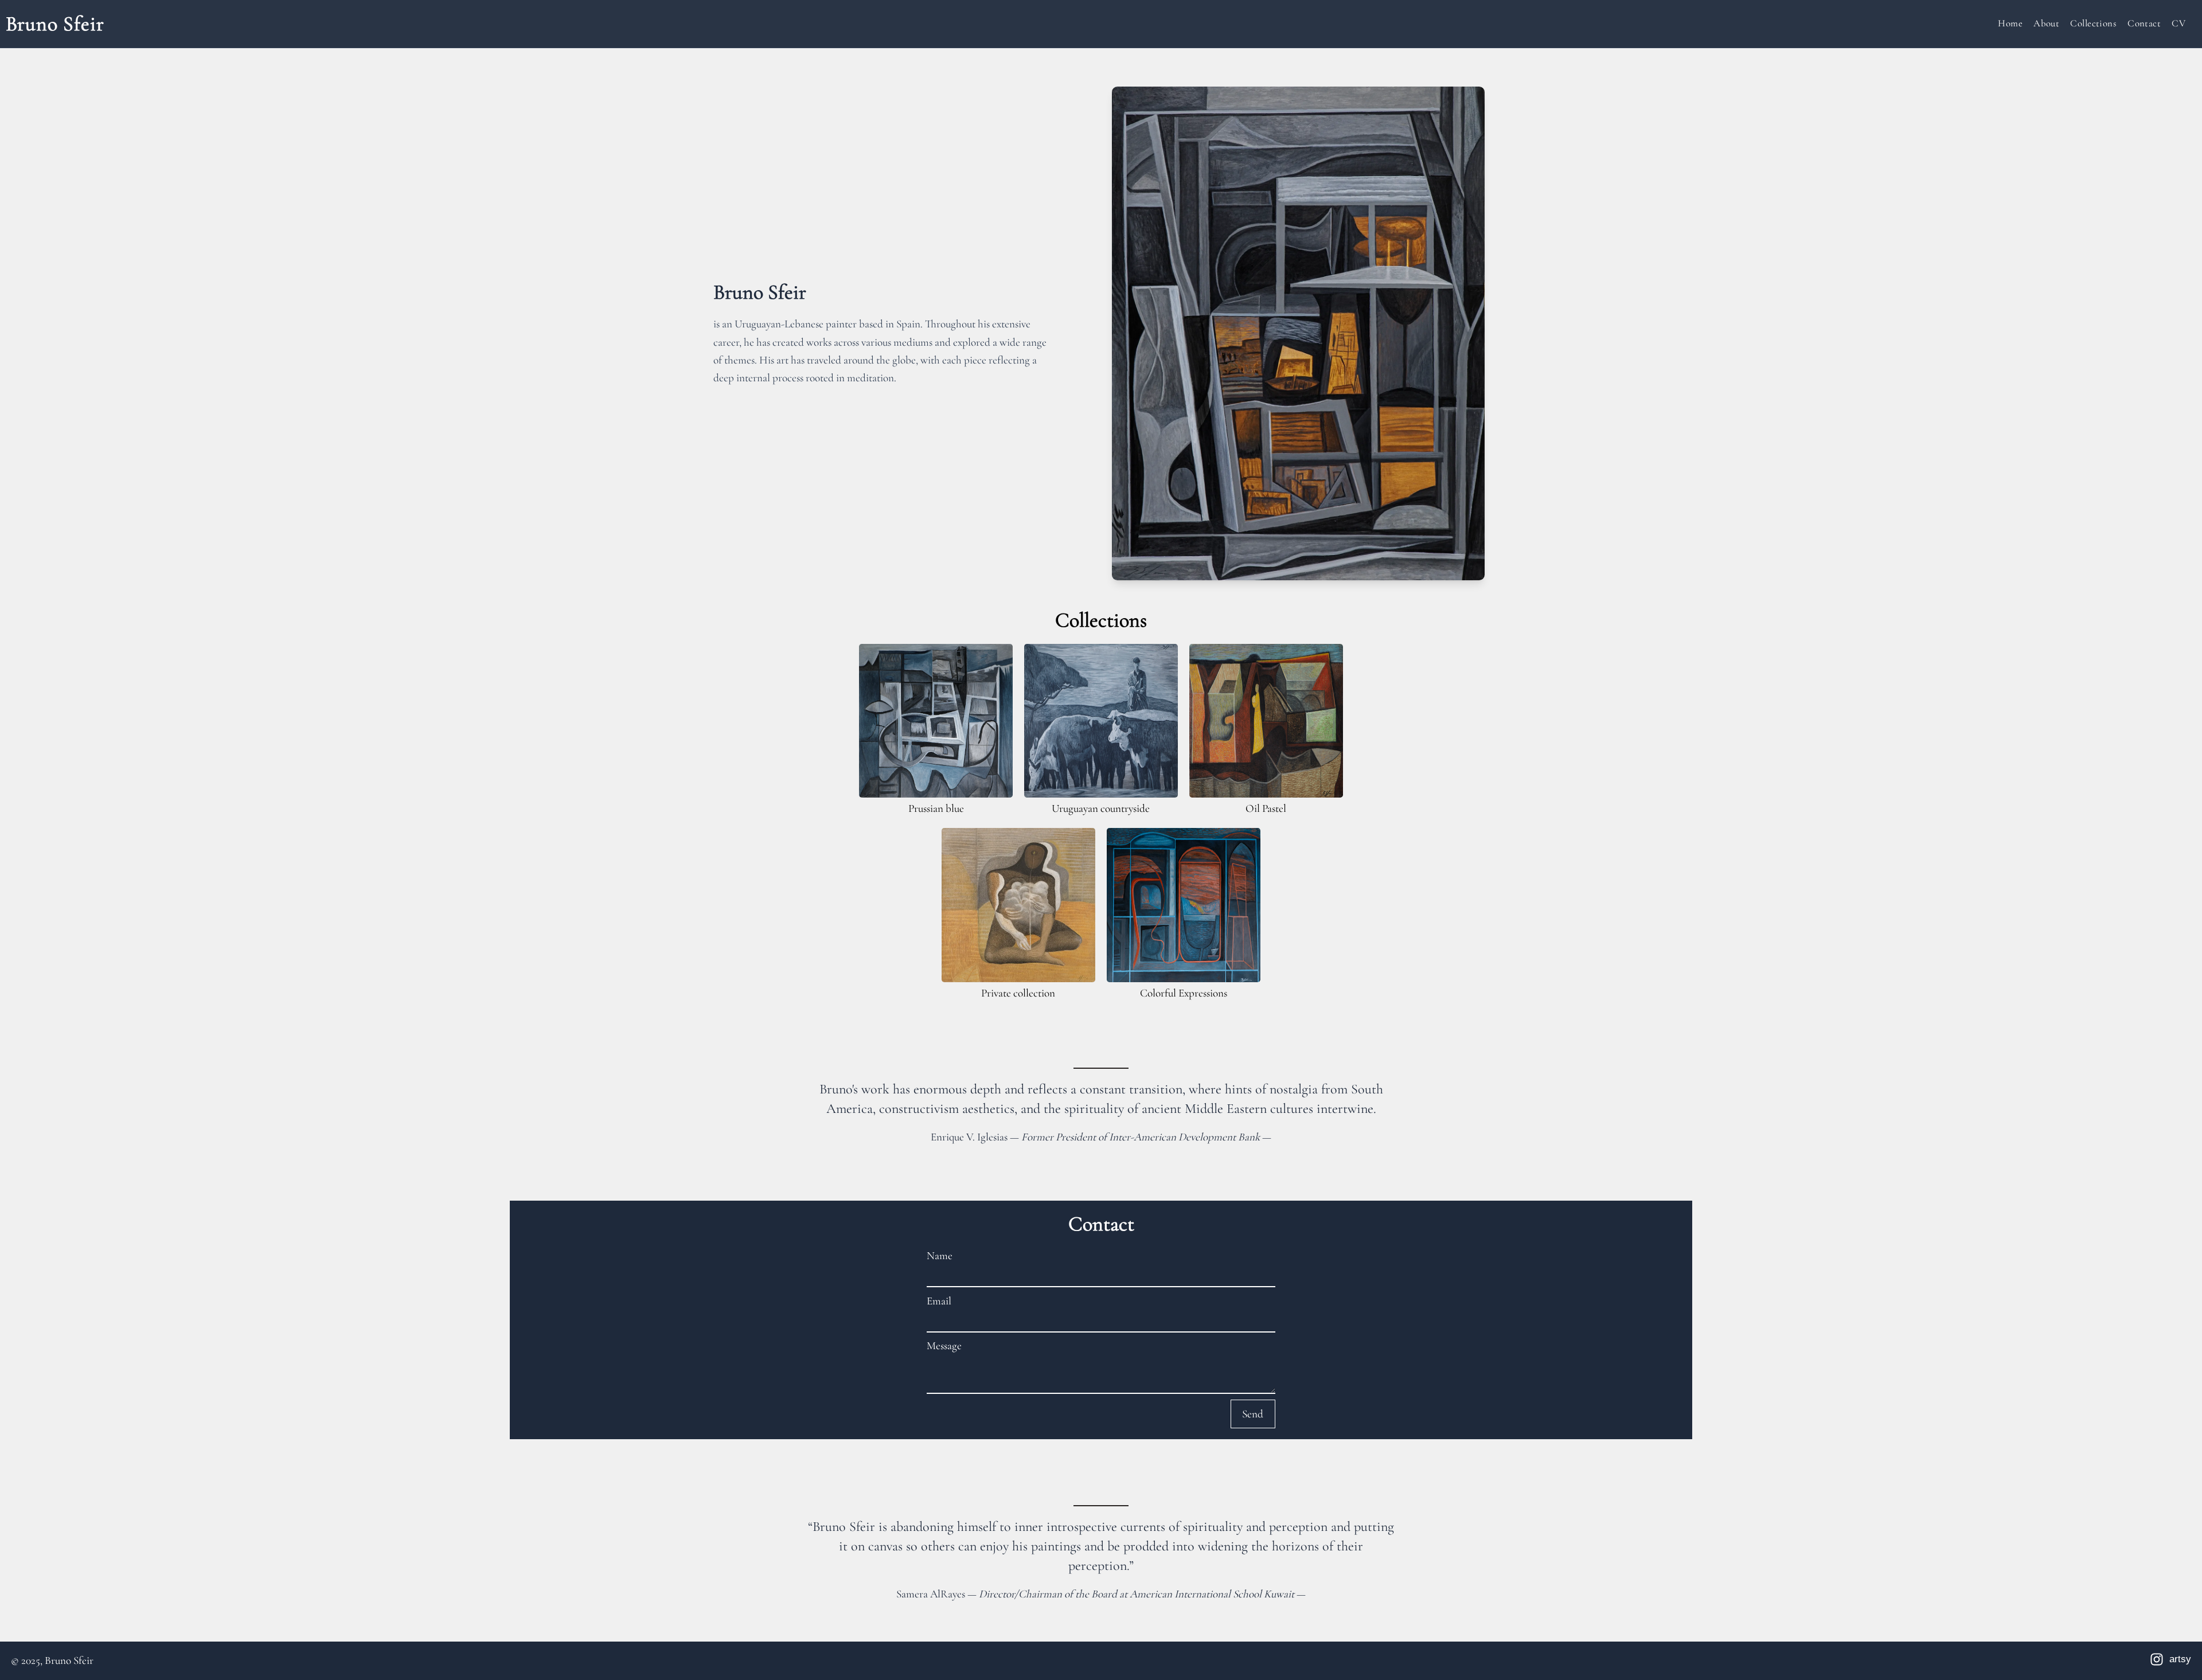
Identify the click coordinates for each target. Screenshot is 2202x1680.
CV (2178, 23)
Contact (2144, 23)
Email (939, 1301)
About (2046, 23)
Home (2010, 23)
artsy (2180, 1659)
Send (1253, 1414)
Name (940, 1256)
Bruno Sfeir (55, 24)
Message (944, 1346)
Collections (2093, 23)
